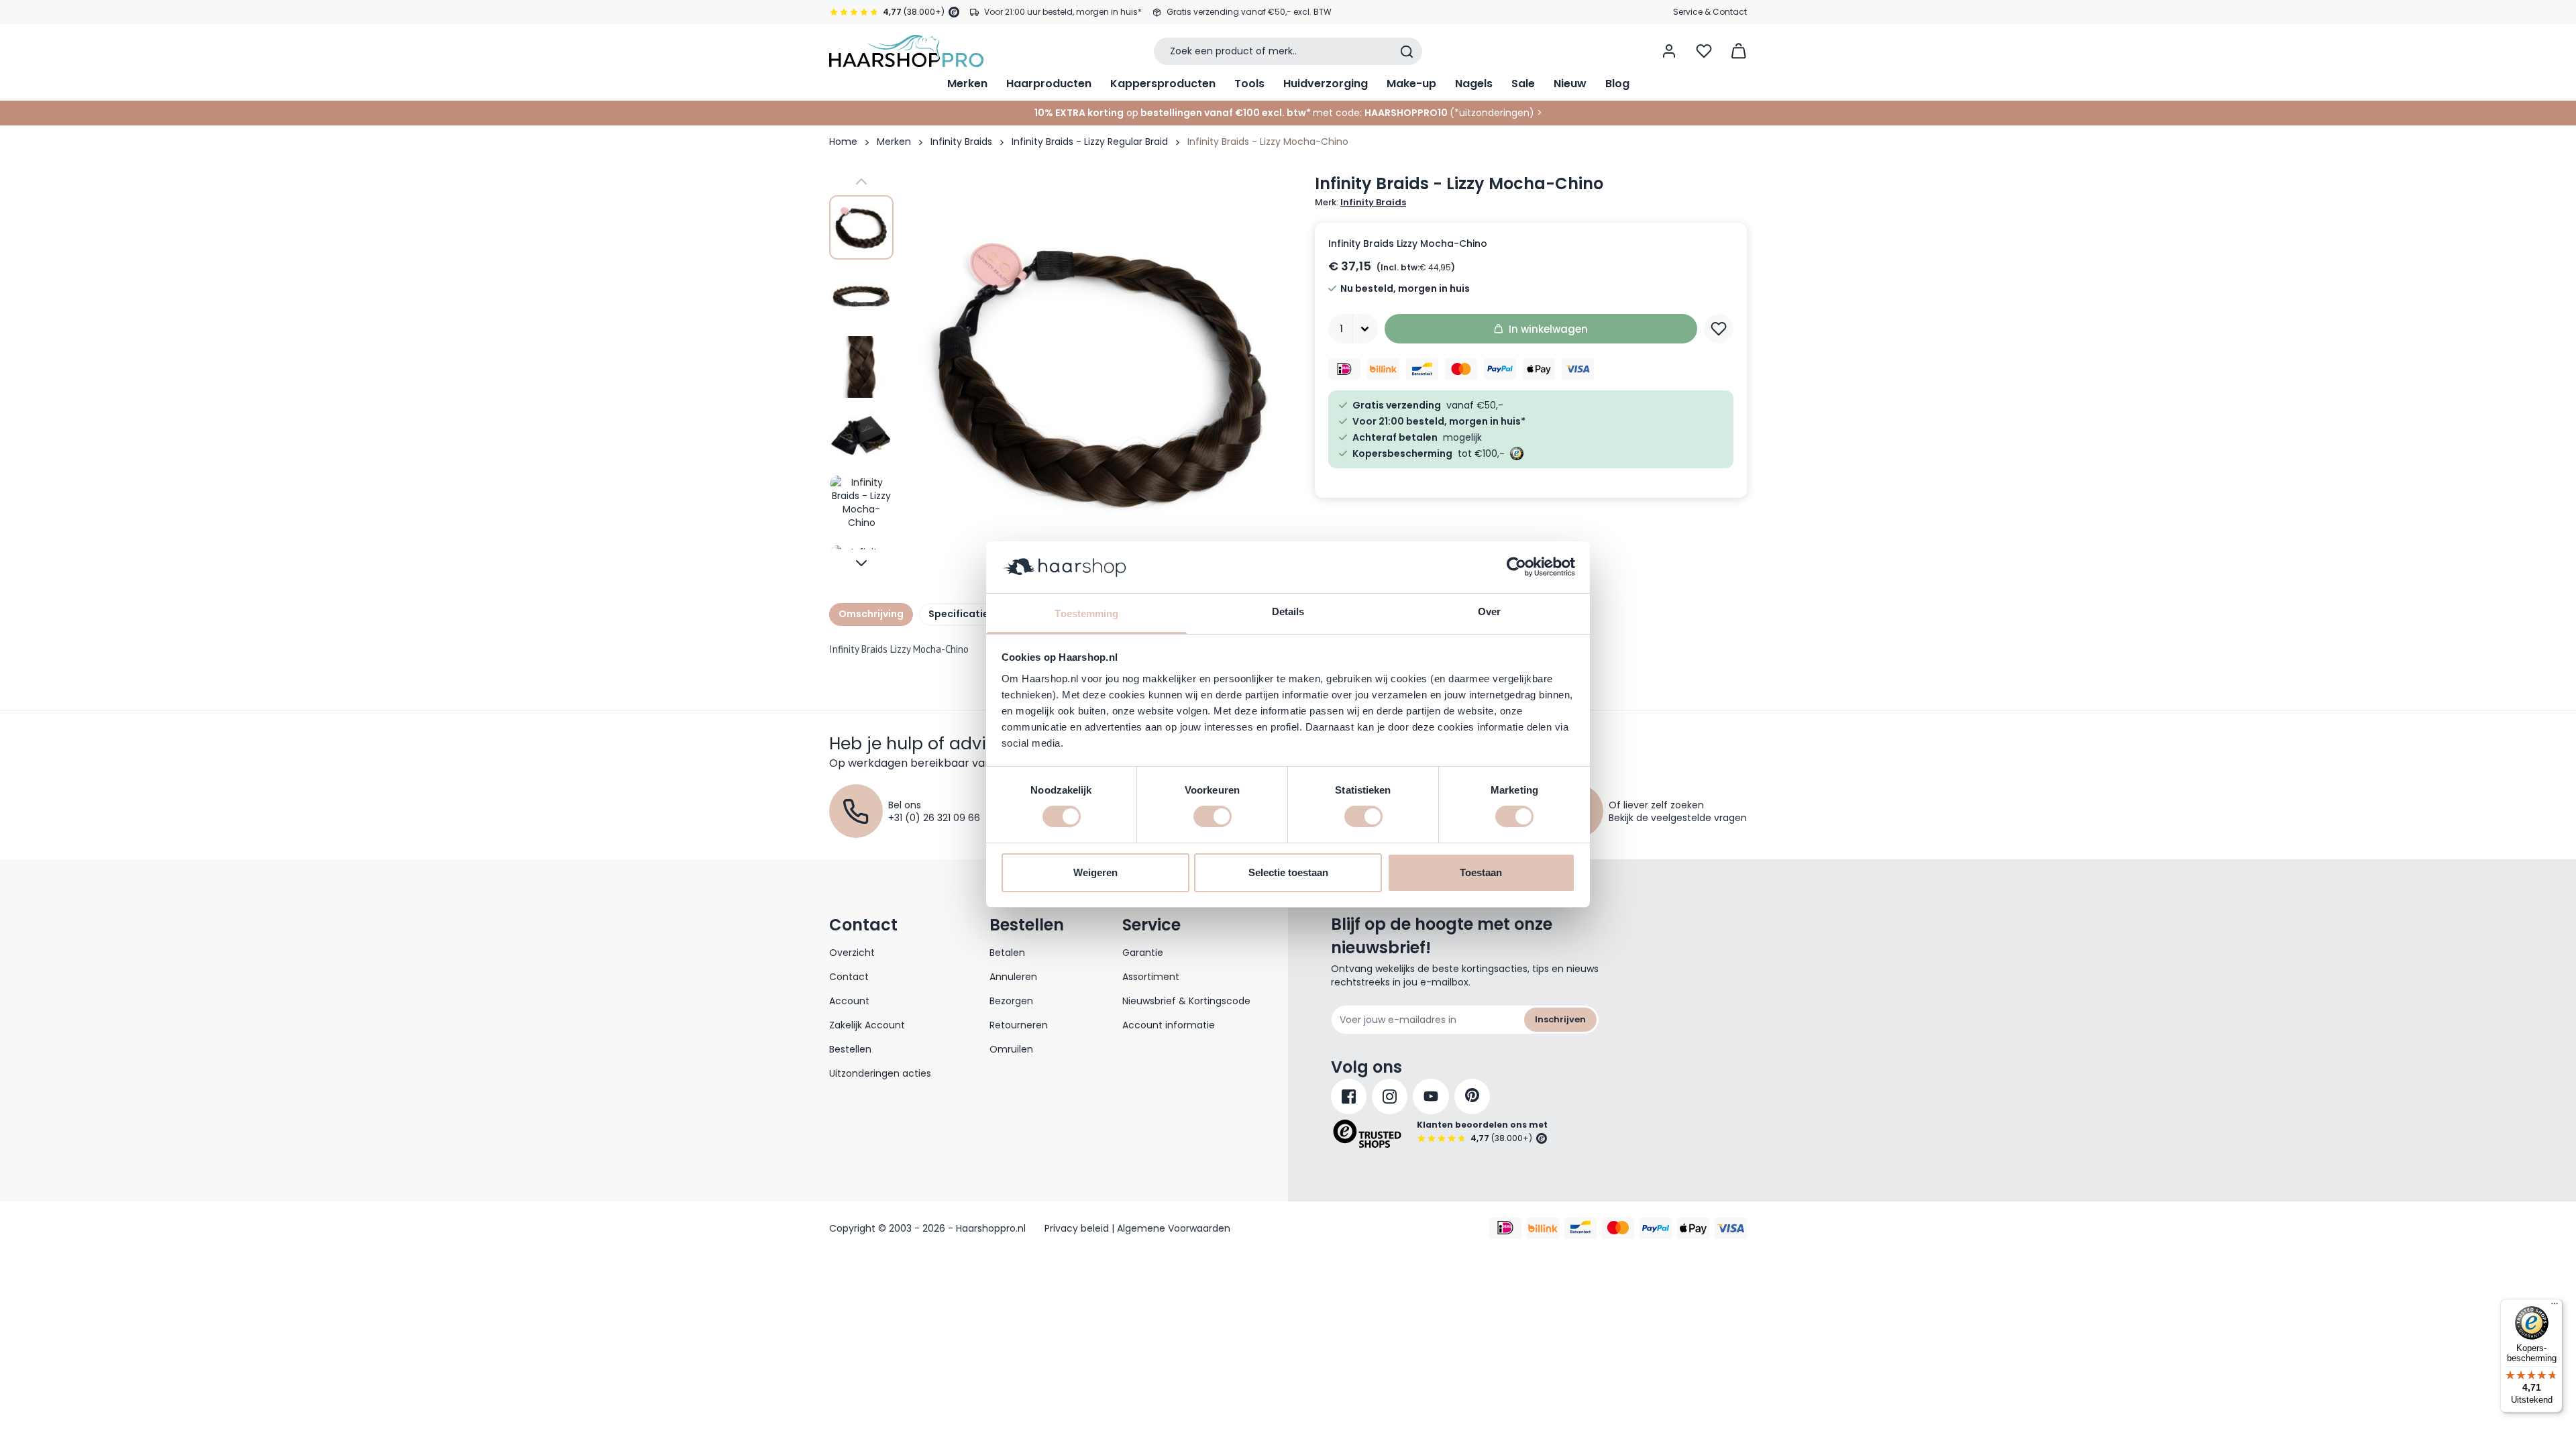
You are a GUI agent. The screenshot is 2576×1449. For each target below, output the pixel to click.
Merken (967, 84)
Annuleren (1013, 977)
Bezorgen (1011, 1001)
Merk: (1360, 203)
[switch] (1213, 816)
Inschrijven (1560, 1019)
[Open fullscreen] (1103, 372)
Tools (1249, 84)
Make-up (1411, 84)
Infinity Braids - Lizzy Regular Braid (1090, 142)
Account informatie (1169, 1025)
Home (843, 142)
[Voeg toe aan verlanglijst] (1719, 329)
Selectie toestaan (1288, 872)
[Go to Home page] (906, 51)
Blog (1617, 84)
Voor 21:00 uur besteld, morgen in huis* (1063, 12)
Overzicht (852, 953)
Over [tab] (1489, 611)
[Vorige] (861, 182)
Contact (849, 977)
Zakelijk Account (867, 1025)
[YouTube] (1431, 1096)
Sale (1523, 84)
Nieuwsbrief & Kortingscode (1186, 1001)
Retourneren (1019, 1025)
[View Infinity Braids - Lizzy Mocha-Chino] (861, 227)
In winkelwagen (1548, 329)
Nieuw (1570, 84)
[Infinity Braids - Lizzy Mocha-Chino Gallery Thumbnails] (861, 372)
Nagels (1474, 84)
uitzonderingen (1494, 113)
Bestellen (850, 1049)
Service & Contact (1710, 12)
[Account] (1669, 51)
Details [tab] (1288, 611)
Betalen (1007, 953)
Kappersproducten (1163, 84)
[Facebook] (1349, 1096)
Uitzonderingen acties (880, 1073)
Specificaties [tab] (961, 614)
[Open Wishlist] (1704, 51)
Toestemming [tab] (1086, 613)
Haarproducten (1049, 84)
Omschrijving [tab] (871, 614)
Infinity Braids (961, 142)
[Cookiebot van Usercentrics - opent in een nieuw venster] (1516, 567)
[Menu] (2555, 1307)
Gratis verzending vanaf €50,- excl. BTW (1249, 12)
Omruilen (1011, 1049)
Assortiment (1151, 977)
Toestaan (1481, 872)
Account (849, 1001)
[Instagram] (1390, 1096)
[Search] (1407, 52)
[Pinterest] (1472, 1096)
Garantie (1143, 953)
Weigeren (1095, 872)
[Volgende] (861, 563)
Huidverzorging (1326, 84)
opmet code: (1198, 113)
